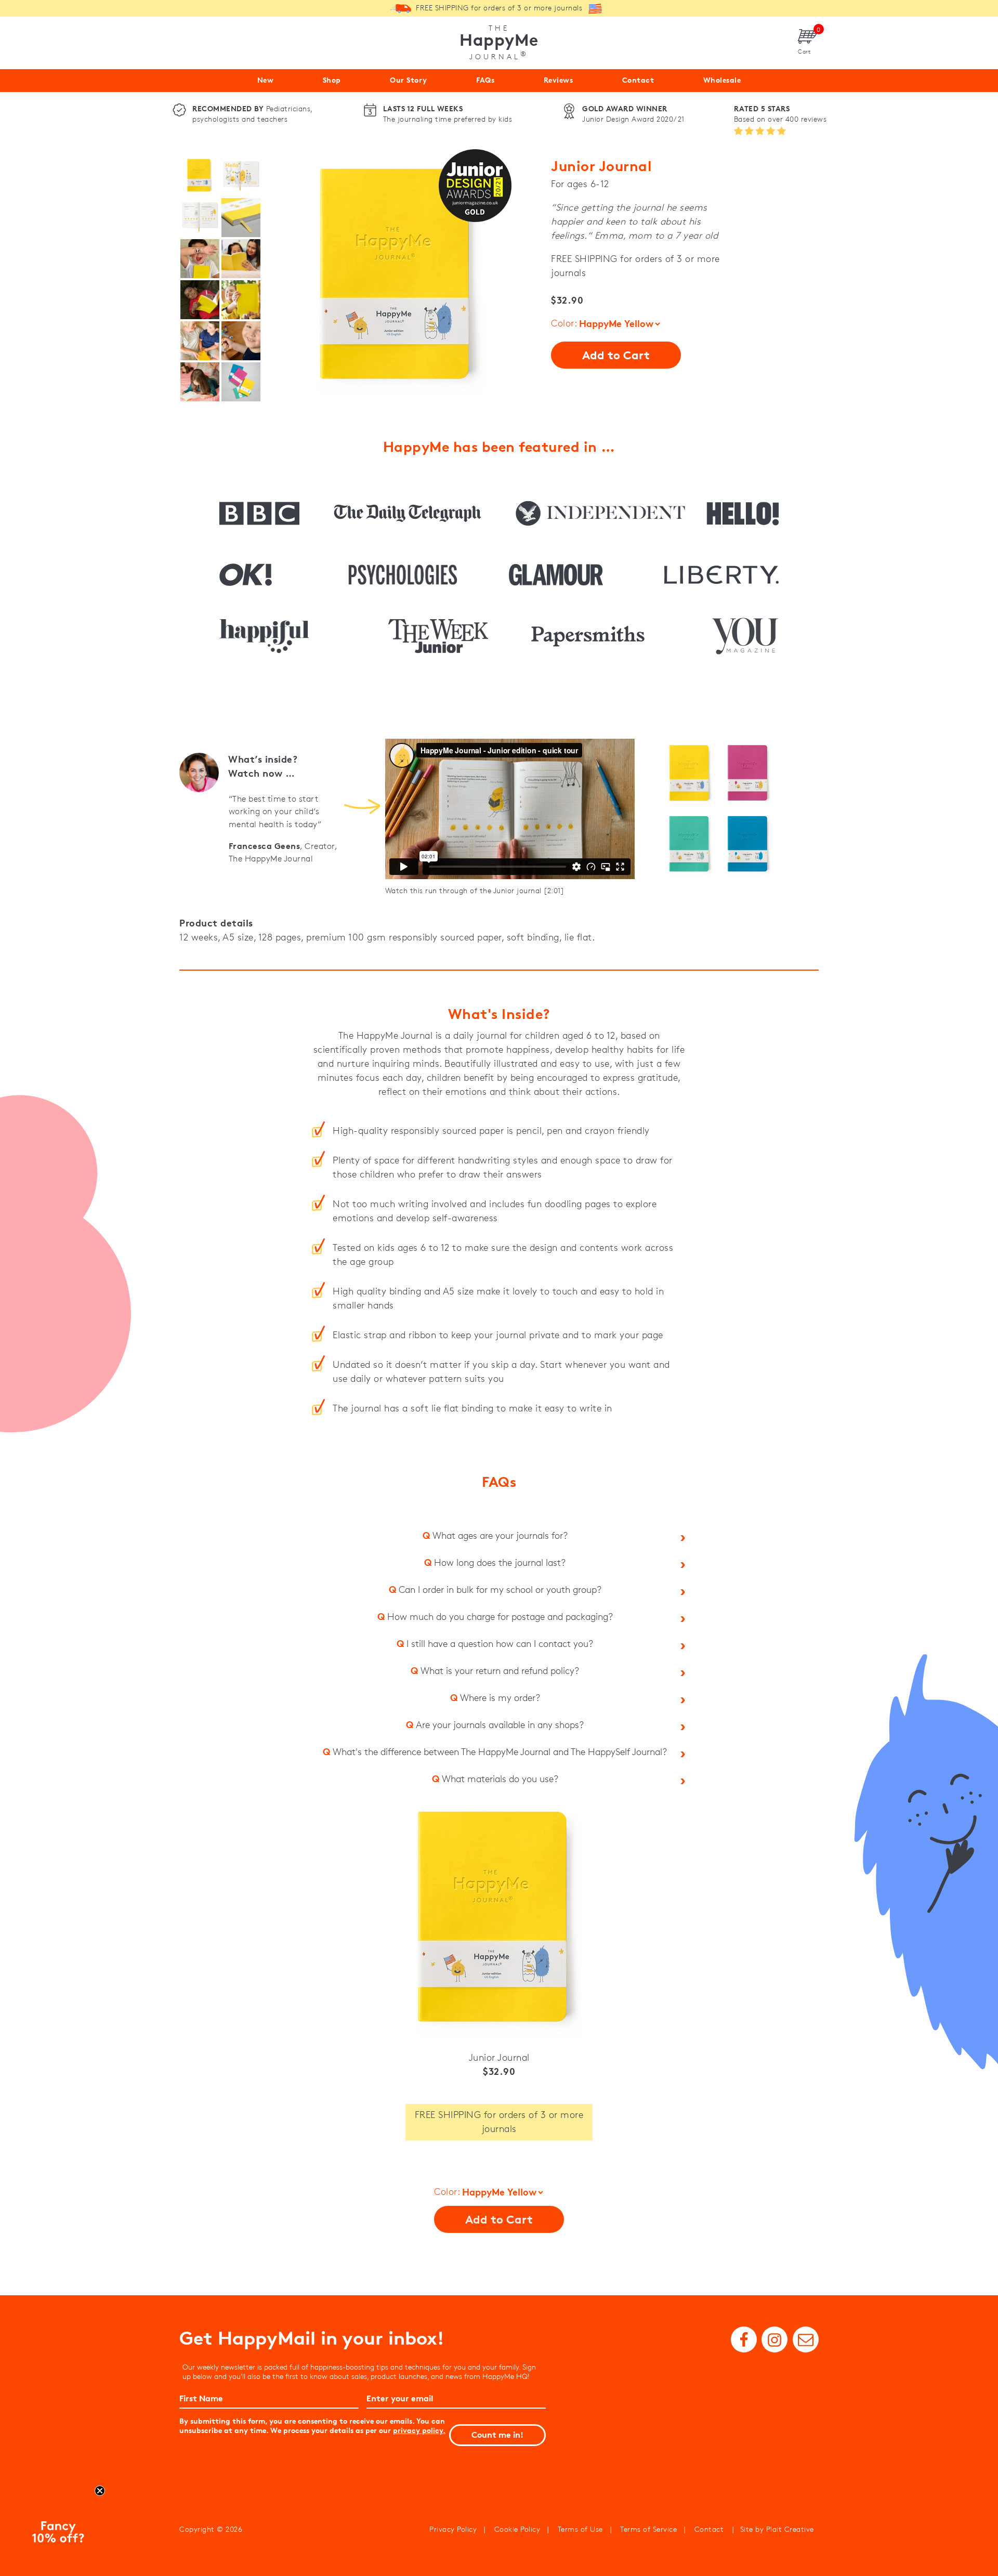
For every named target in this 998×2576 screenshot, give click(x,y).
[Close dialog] (688, 1207)
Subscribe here (601, 1379)
